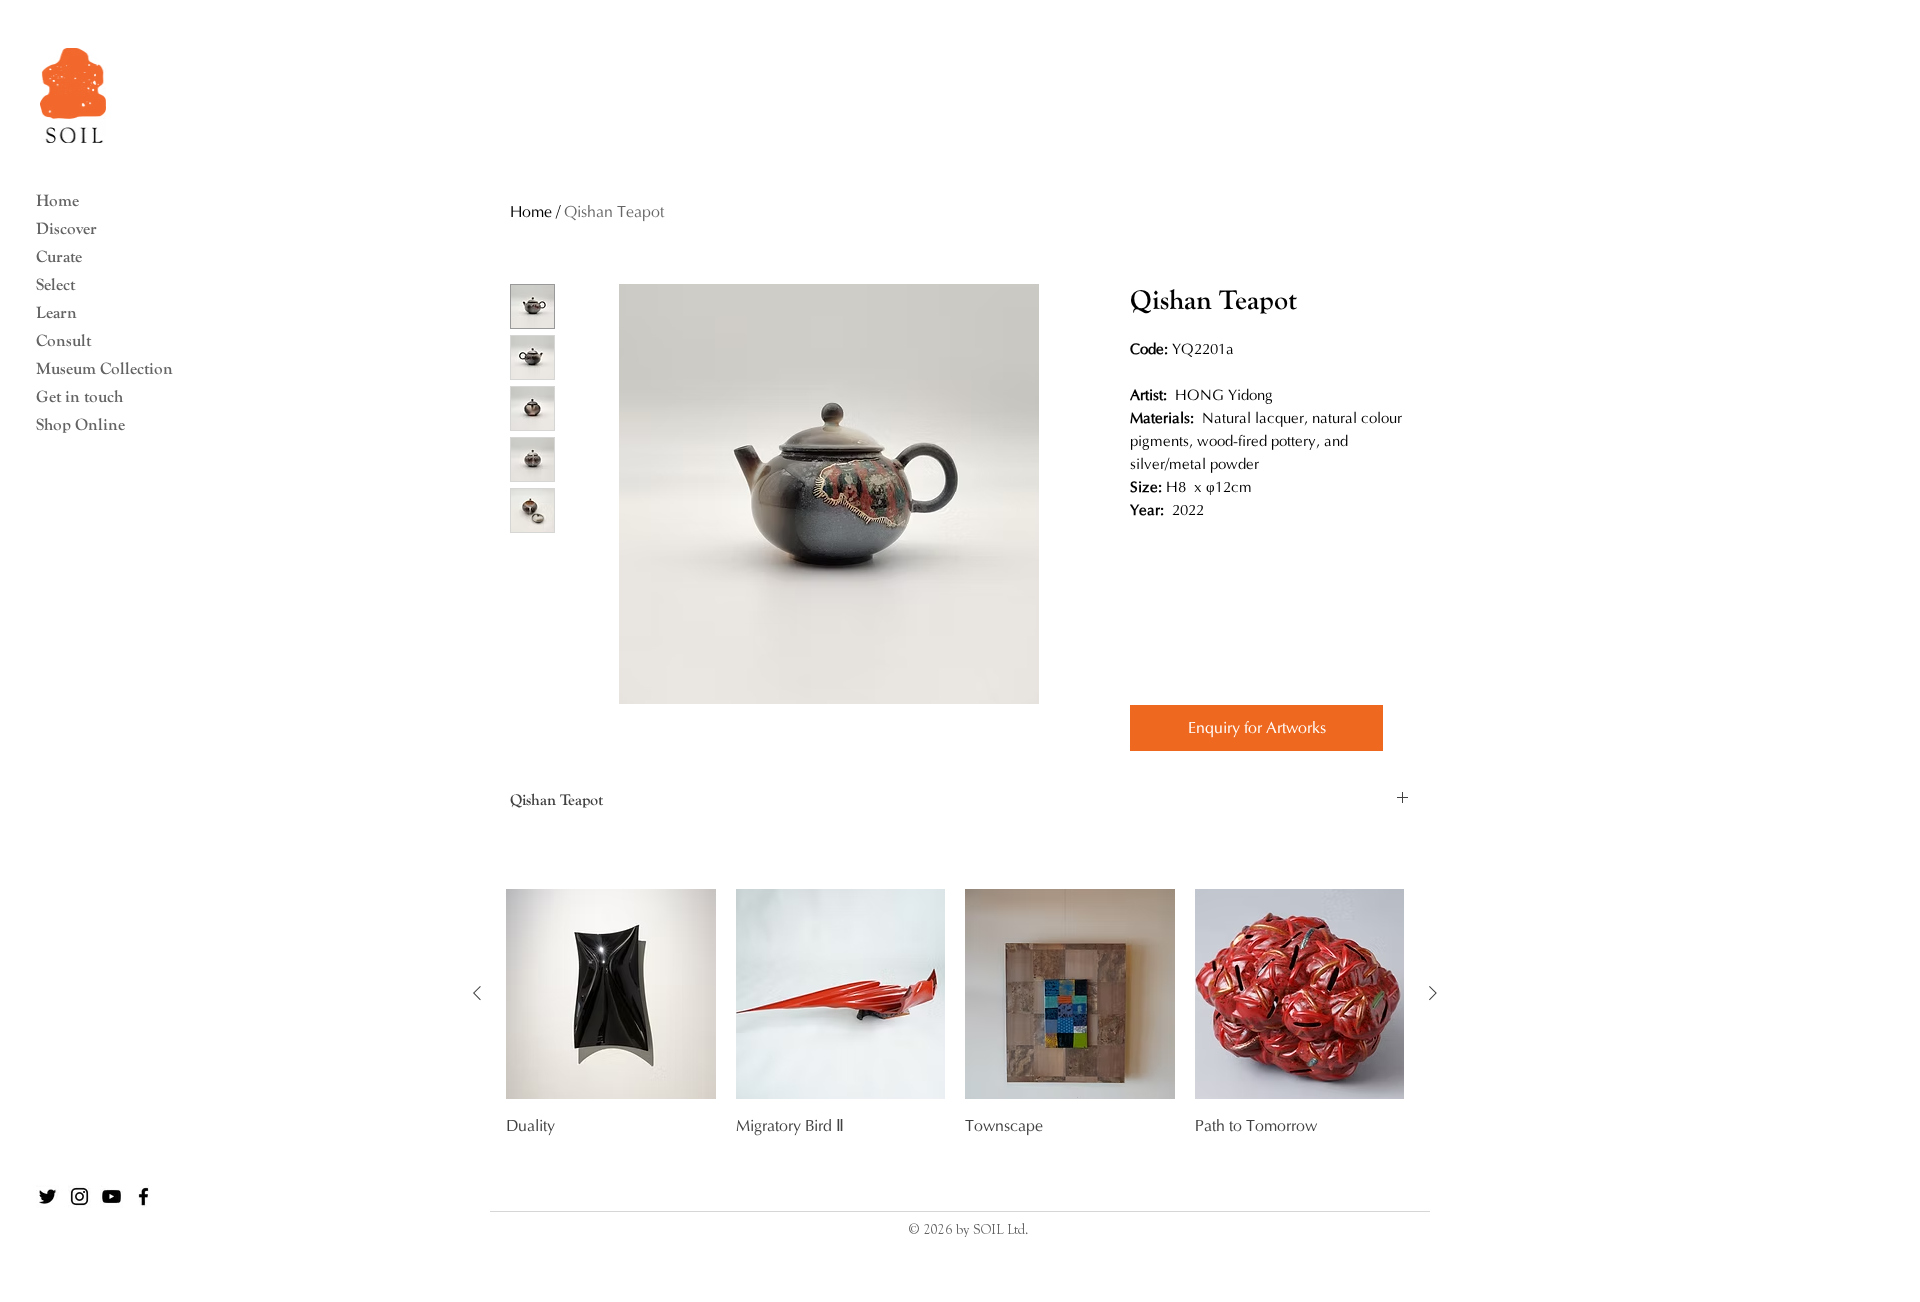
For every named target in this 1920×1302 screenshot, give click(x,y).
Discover (66, 228)
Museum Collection (96, 368)
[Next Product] (1433, 993)
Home (57, 200)
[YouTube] (111, 1196)
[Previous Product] (477, 993)
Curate (59, 256)
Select (55, 284)
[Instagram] (79, 1196)
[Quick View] (611, 994)
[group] (955, 1035)
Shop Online (80, 424)
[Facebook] (143, 1196)
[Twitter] (47, 1196)
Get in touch (79, 396)
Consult (63, 340)
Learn (56, 312)
